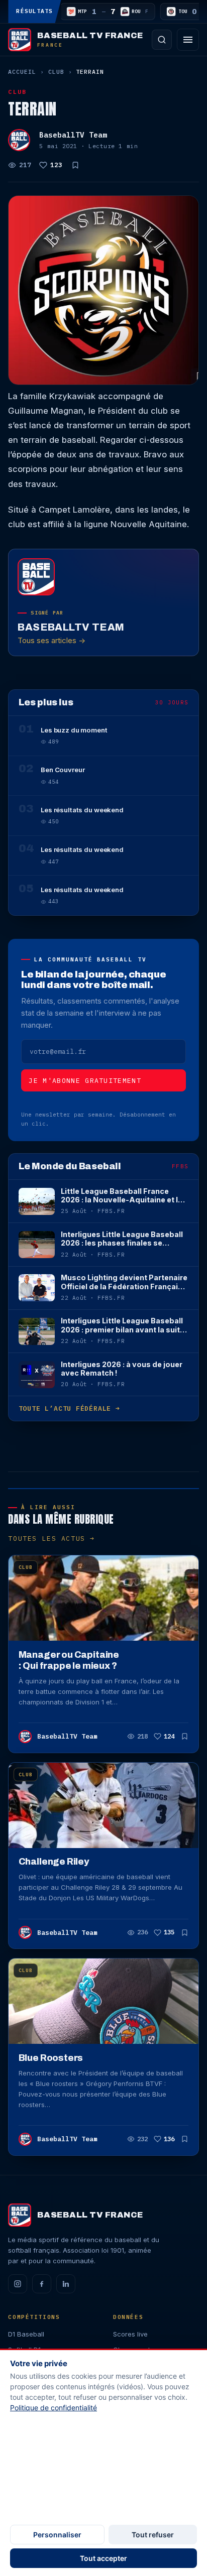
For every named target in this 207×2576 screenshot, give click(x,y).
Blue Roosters (51, 2058)
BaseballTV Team (73, 135)
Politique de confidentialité (54, 2408)
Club (56, 72)
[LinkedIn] (66, 2284)
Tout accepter (103, 2558)
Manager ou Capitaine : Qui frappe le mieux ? (69, 1660)
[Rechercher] (162, 40)
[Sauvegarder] (75, 165)
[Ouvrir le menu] (188, 40)
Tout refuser (153, 2535)
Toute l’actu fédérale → (69, 1408)
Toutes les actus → (51, 1539)
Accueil (22, 72)
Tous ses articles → (51, 640)
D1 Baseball (26, 2334)
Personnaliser (57, 2535)
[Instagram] (18, 2284)
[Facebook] (42, 2284)
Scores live (130, 2334)
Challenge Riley (54, 1862)
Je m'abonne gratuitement (85, 1081)
